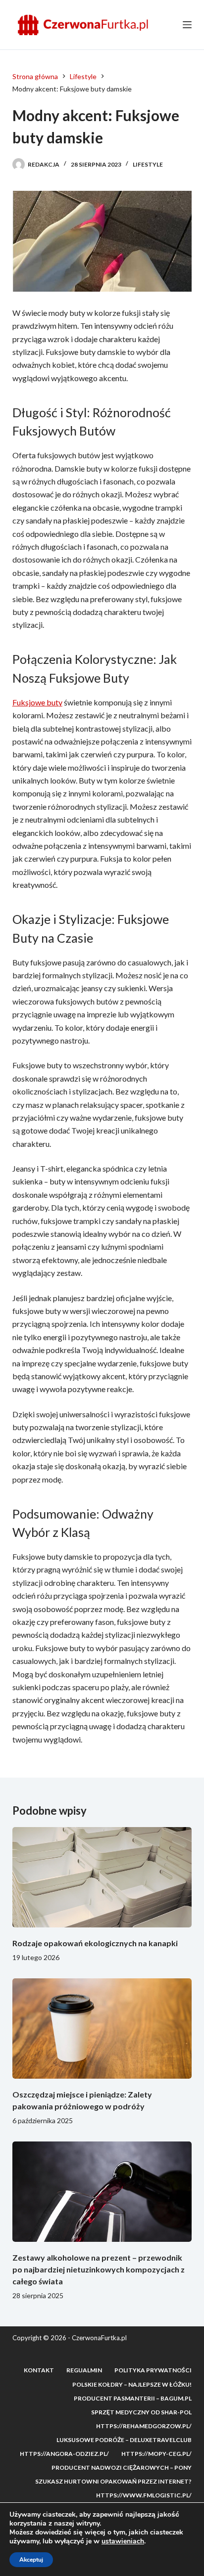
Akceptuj (31, 2560)
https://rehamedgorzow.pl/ (144, 2426)
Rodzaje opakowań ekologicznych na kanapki (95, 1943)
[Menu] (187, 25)
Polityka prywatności (153, 2370)
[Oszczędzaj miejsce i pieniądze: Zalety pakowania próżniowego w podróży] (102, 2029)
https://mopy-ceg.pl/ (156, 2454)
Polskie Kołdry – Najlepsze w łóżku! (132, 2384)
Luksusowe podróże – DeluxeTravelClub (124, 2440)
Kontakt (39, 2370)
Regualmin (84, 2370)
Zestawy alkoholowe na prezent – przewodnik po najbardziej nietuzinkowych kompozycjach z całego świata (99, 2269)
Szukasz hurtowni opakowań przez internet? (113, 2481)
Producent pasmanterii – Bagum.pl (133, 2398)
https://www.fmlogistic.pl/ (144, 2495)
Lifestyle (148, 164)
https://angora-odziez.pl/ (64, 2454)
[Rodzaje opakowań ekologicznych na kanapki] (102, 1877)
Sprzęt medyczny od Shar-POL (141, 2412)
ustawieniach (123, 2541)
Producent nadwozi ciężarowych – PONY (122, 2467)
